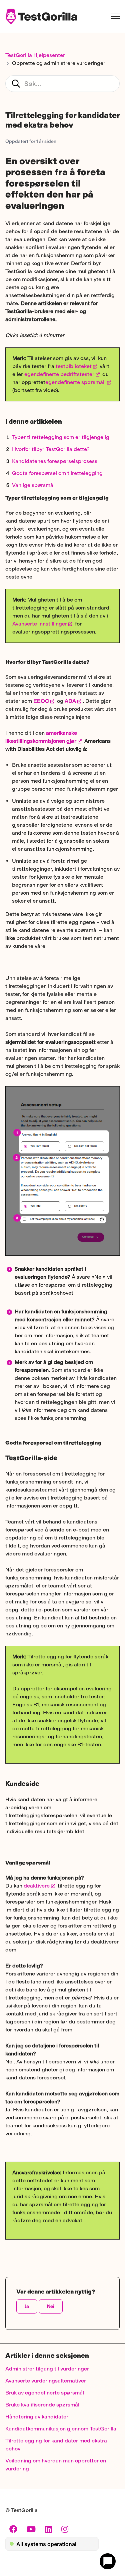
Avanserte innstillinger (40, 624)
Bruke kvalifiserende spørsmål (42, 2405)
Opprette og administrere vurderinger (59, 63)
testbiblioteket (73, 366)
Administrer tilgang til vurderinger (47, 2369)
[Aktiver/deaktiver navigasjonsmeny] (115, 16)
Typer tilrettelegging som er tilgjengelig (61, 437)
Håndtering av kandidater (37, 2417)
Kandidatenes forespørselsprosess (55, 461)
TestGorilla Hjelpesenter (35, 55)
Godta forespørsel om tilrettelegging (57, 473)
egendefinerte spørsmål (75, 382)
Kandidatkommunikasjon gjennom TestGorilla (61, 2429)
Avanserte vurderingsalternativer (46, 2381)
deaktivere (37, 1886)
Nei (51, 2306)
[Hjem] (41, 16)
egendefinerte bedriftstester (59, 374)
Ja (27, 2306)
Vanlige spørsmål (33, 485)
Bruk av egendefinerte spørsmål (45, 2393)
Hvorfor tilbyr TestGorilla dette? (51, 449)
